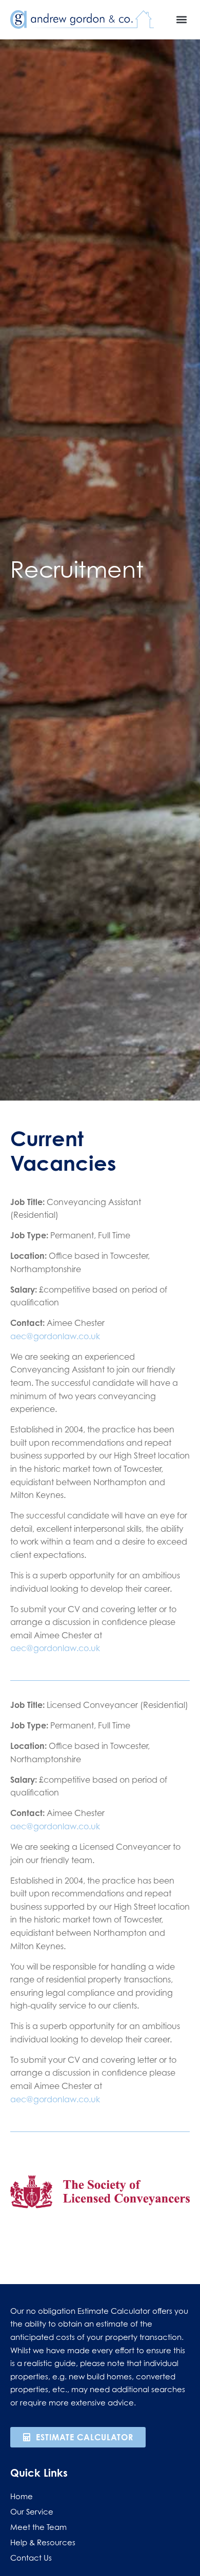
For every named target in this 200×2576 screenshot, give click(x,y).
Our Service (32, 2511)
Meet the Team (38, 2527)
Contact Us (31, 2558)
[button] (181, 19)
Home (22, 2496)
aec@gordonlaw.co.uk (55, 1336)
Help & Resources (43, 2542)
